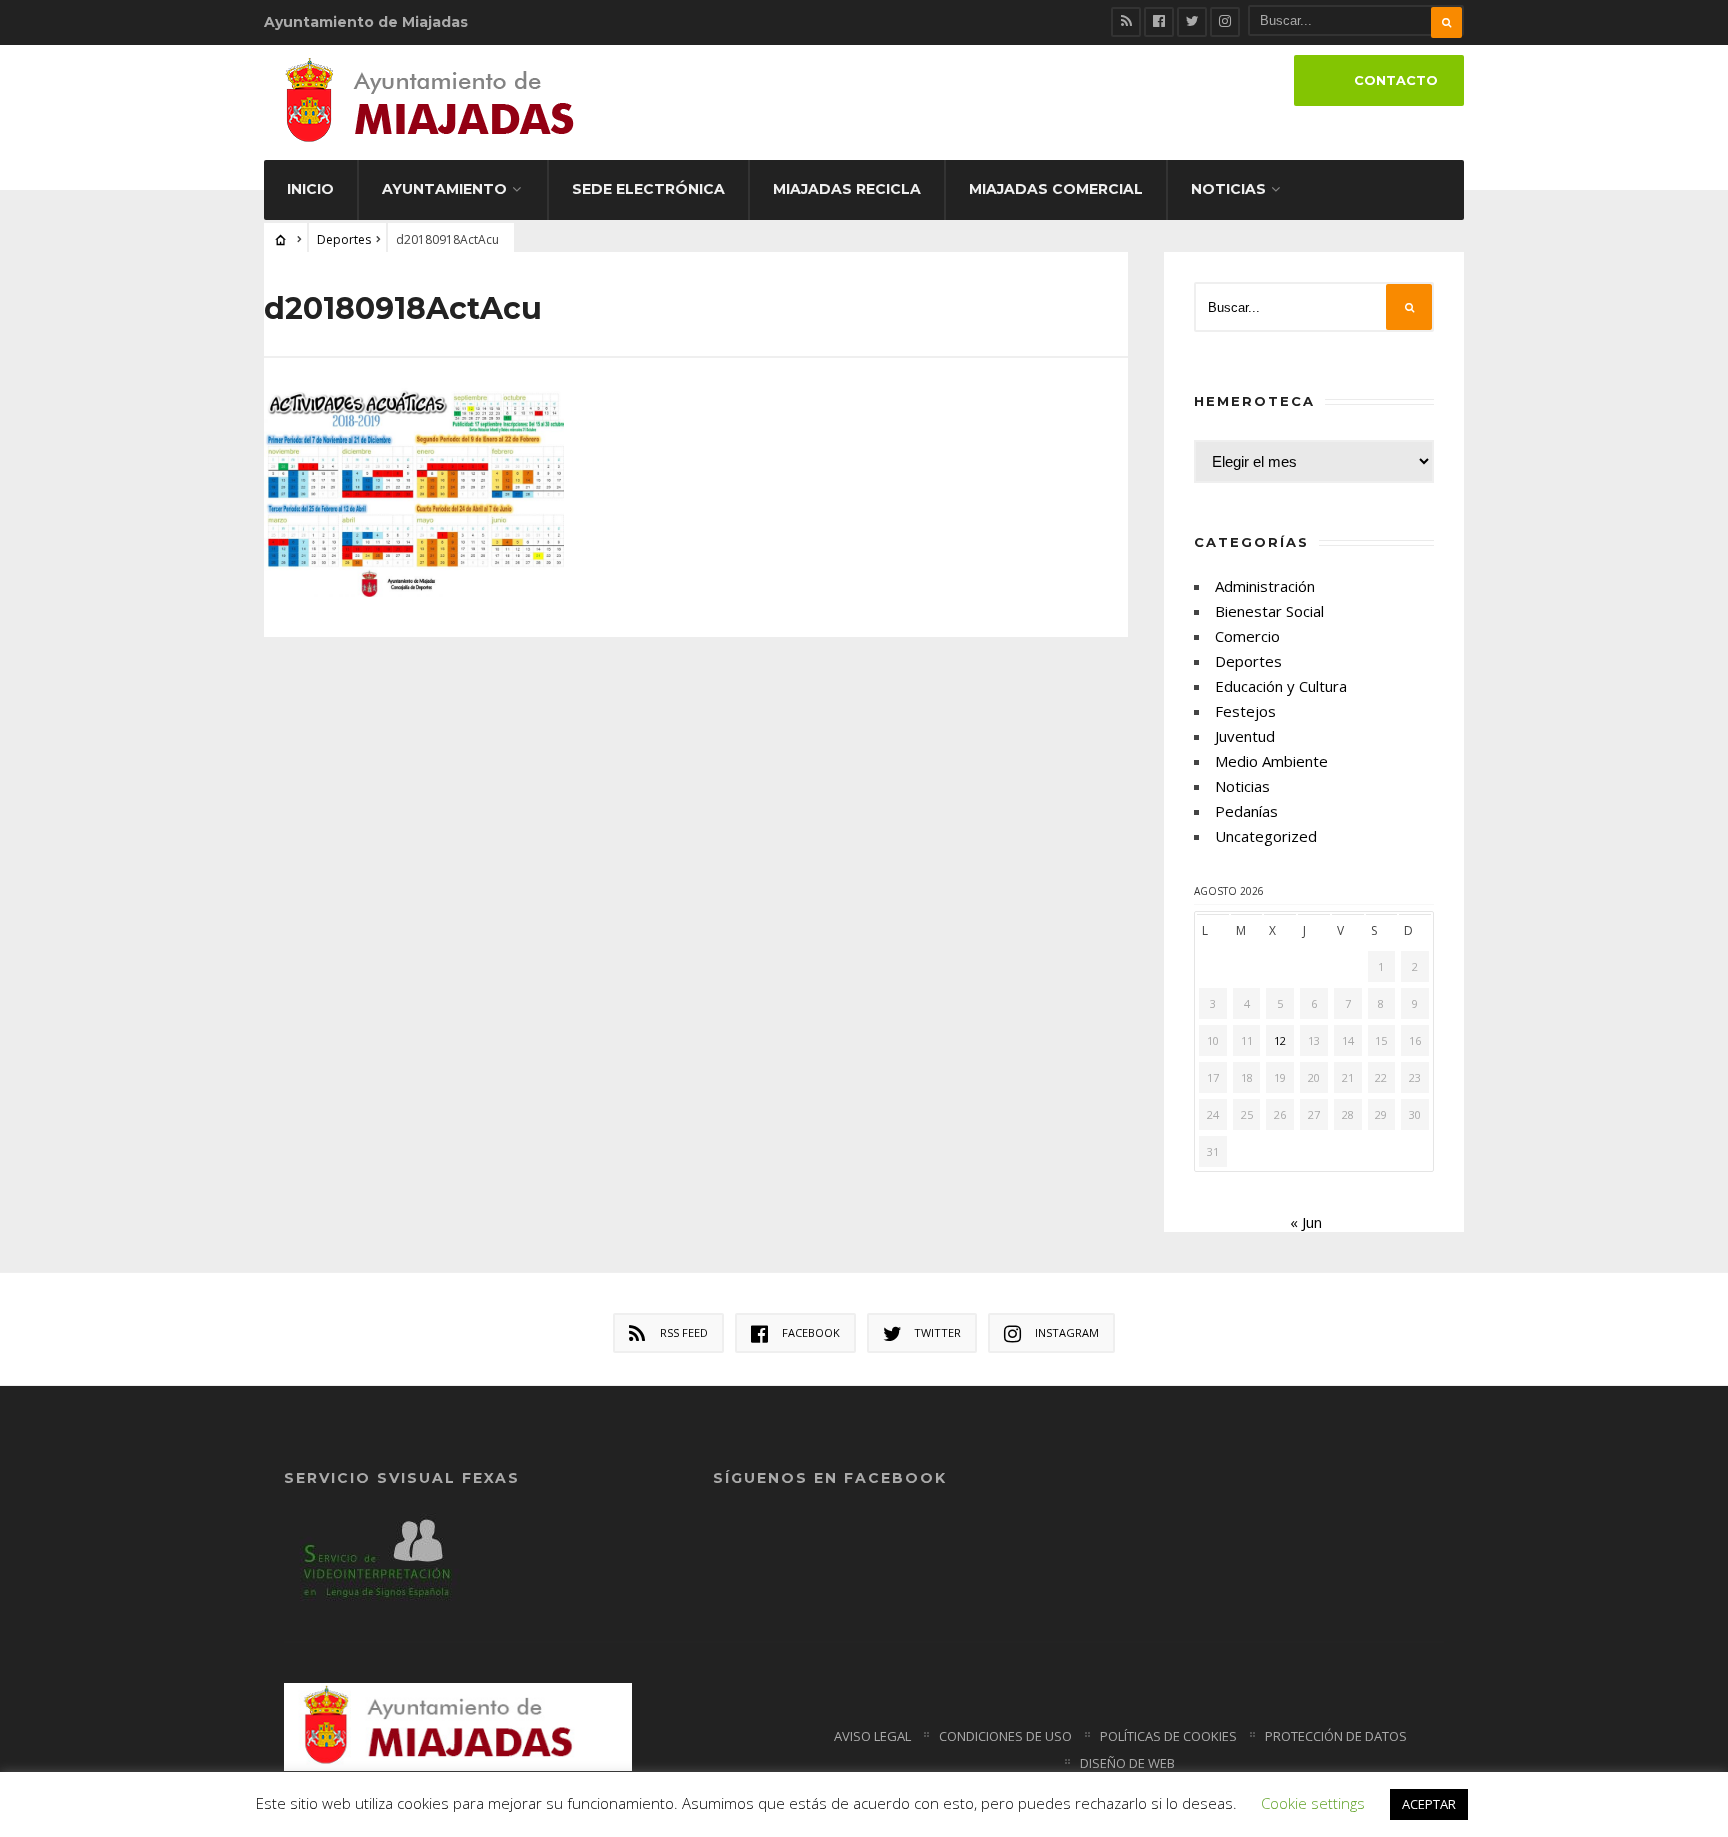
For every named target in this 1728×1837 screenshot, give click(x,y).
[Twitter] (1192, 22)
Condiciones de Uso (1005, 1736)
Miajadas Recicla (847, 189)
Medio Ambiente (1271, 761)
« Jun (1306, 1222)
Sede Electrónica (648, 189)
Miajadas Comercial (1056, 189)
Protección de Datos (1336, 1736)
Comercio (1247, 636)
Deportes (344, 239)
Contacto (1396, 80)
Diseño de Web (1127, 1763)
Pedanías (1246, 811)
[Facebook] (1159, 22)
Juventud (1245, 736)
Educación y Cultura (1281, 686)
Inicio (310, 189)
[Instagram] (1225, 22)
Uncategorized (1266, 836)
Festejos (1245, 711)
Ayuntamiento (444, 189)
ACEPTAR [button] (1429, 1804)
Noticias (1228, 189)
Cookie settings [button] (1313, 1803)
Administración (1265, 586)
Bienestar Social (1269, 611)
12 (1280, 1040)
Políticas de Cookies (1168, 1736)
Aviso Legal (872, 1736)
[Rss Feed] (1126, 22)
